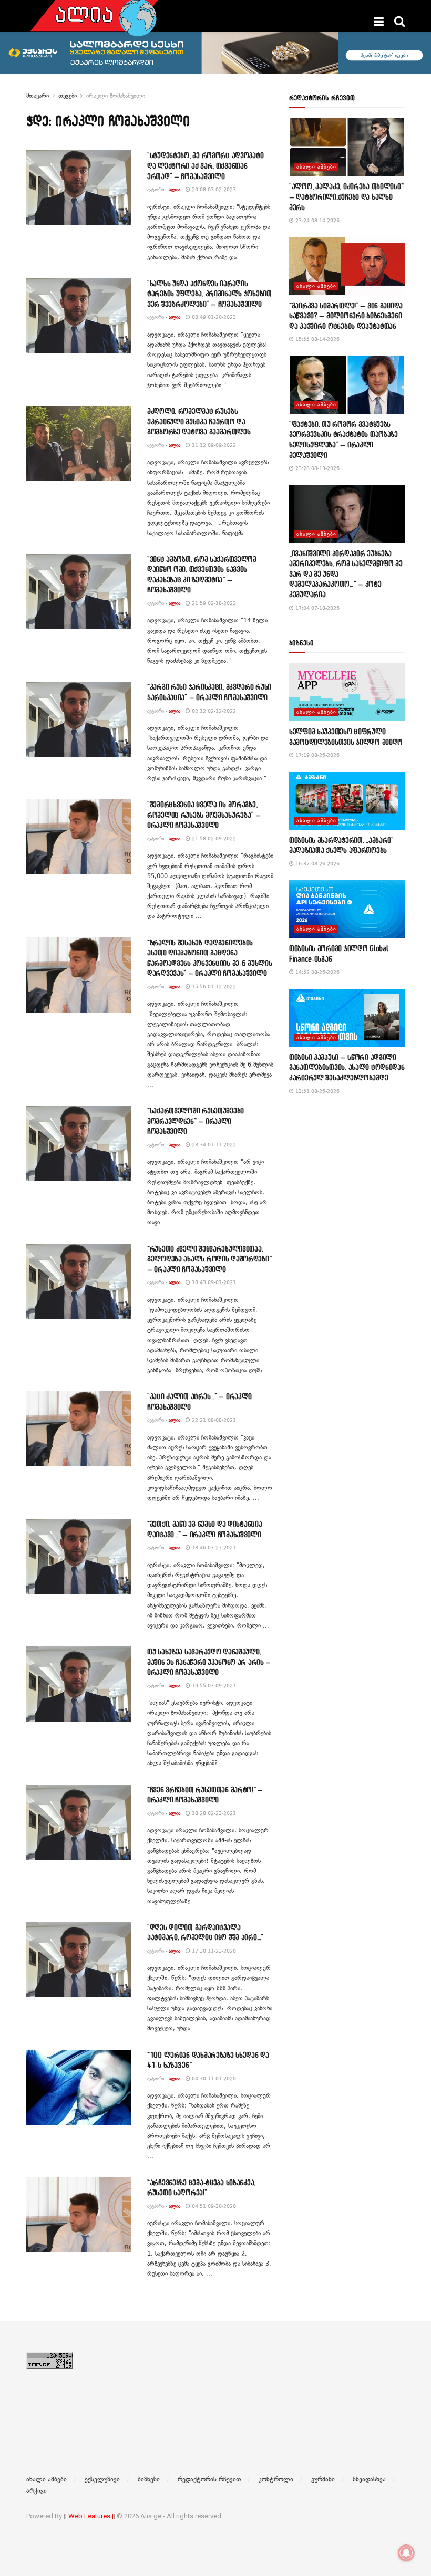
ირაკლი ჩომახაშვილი (116, 96)
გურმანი (323, 2479)
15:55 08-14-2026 (317, 339)
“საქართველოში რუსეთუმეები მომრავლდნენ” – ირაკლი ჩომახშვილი (196, 1121)
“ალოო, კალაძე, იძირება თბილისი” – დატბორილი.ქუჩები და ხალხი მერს (346, 196)
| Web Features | (89, 2516)
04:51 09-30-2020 (213, 2206)
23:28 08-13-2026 (317, 468)
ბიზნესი (149, 2479)
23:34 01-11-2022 (213, 1145)
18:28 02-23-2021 (213, 1813)
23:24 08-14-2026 (317, 220)
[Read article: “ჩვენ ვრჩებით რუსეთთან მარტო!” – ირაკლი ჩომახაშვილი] (79, 1822)
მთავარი (38, 96)
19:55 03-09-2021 (213, 1686)
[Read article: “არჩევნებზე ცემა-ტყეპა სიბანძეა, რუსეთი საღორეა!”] (79, 2215)
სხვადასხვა (369, 2479)
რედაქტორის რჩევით (209, 2479)
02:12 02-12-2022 (213, 711)
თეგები (68, 96)
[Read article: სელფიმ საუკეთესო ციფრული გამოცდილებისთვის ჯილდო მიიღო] (347, 692)
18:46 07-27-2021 (213, 1547)
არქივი (37, 2491)
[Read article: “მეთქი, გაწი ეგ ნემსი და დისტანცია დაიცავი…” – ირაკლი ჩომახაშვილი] (79, 1556)
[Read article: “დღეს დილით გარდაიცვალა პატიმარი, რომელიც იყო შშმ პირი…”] (79, 1960)
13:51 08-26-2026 (317, 1091)
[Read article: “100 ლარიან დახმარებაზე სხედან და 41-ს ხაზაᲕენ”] (79, 2087)
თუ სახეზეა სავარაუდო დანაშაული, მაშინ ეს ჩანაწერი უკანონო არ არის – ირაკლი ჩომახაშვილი (209, 1662)
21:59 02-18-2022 (213, 603)
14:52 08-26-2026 (317, 972)
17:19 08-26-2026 (317, 755)
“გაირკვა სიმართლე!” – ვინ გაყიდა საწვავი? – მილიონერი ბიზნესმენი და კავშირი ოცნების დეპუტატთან (346, 316)
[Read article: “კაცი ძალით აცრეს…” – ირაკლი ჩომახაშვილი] (79, 1429)
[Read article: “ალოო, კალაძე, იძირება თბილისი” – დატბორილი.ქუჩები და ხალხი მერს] (347, 147)
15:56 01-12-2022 (213, 987)
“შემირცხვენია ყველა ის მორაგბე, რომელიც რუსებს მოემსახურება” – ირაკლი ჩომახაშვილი (204, 815)
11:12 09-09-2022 (213, 445)
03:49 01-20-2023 (213, 317)
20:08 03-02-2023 (213, 189)
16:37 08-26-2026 (317, 864)
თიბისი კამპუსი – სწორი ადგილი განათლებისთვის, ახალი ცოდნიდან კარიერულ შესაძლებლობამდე (347, 1067)
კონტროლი (276, 2479)
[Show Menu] (379, 22)
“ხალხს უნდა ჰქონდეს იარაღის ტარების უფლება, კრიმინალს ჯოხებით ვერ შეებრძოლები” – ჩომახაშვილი (209, 294)
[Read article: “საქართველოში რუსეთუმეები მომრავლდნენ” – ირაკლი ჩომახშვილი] (79, 1143)
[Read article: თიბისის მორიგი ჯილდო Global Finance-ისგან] (347, 909)
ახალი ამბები (316, 167)
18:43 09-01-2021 (213, 1282)
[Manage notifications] (406, 2553)
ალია (175, 189)
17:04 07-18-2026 (317, 608)
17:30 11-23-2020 (213, 1951)
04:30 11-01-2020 (213, 2078)
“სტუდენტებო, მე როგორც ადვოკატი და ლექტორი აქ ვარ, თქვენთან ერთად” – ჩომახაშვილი (205, 165)
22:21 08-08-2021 (213, 1420)
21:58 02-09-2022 (213, 838)
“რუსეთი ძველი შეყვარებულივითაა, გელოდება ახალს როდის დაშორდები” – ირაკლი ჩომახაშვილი (209, 1259)
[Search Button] (399, 22)
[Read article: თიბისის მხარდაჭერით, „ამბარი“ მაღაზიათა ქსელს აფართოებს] (347, 801)
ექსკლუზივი (102, 2479)
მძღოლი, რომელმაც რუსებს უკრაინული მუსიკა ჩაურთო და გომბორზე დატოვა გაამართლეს (199, 421)
